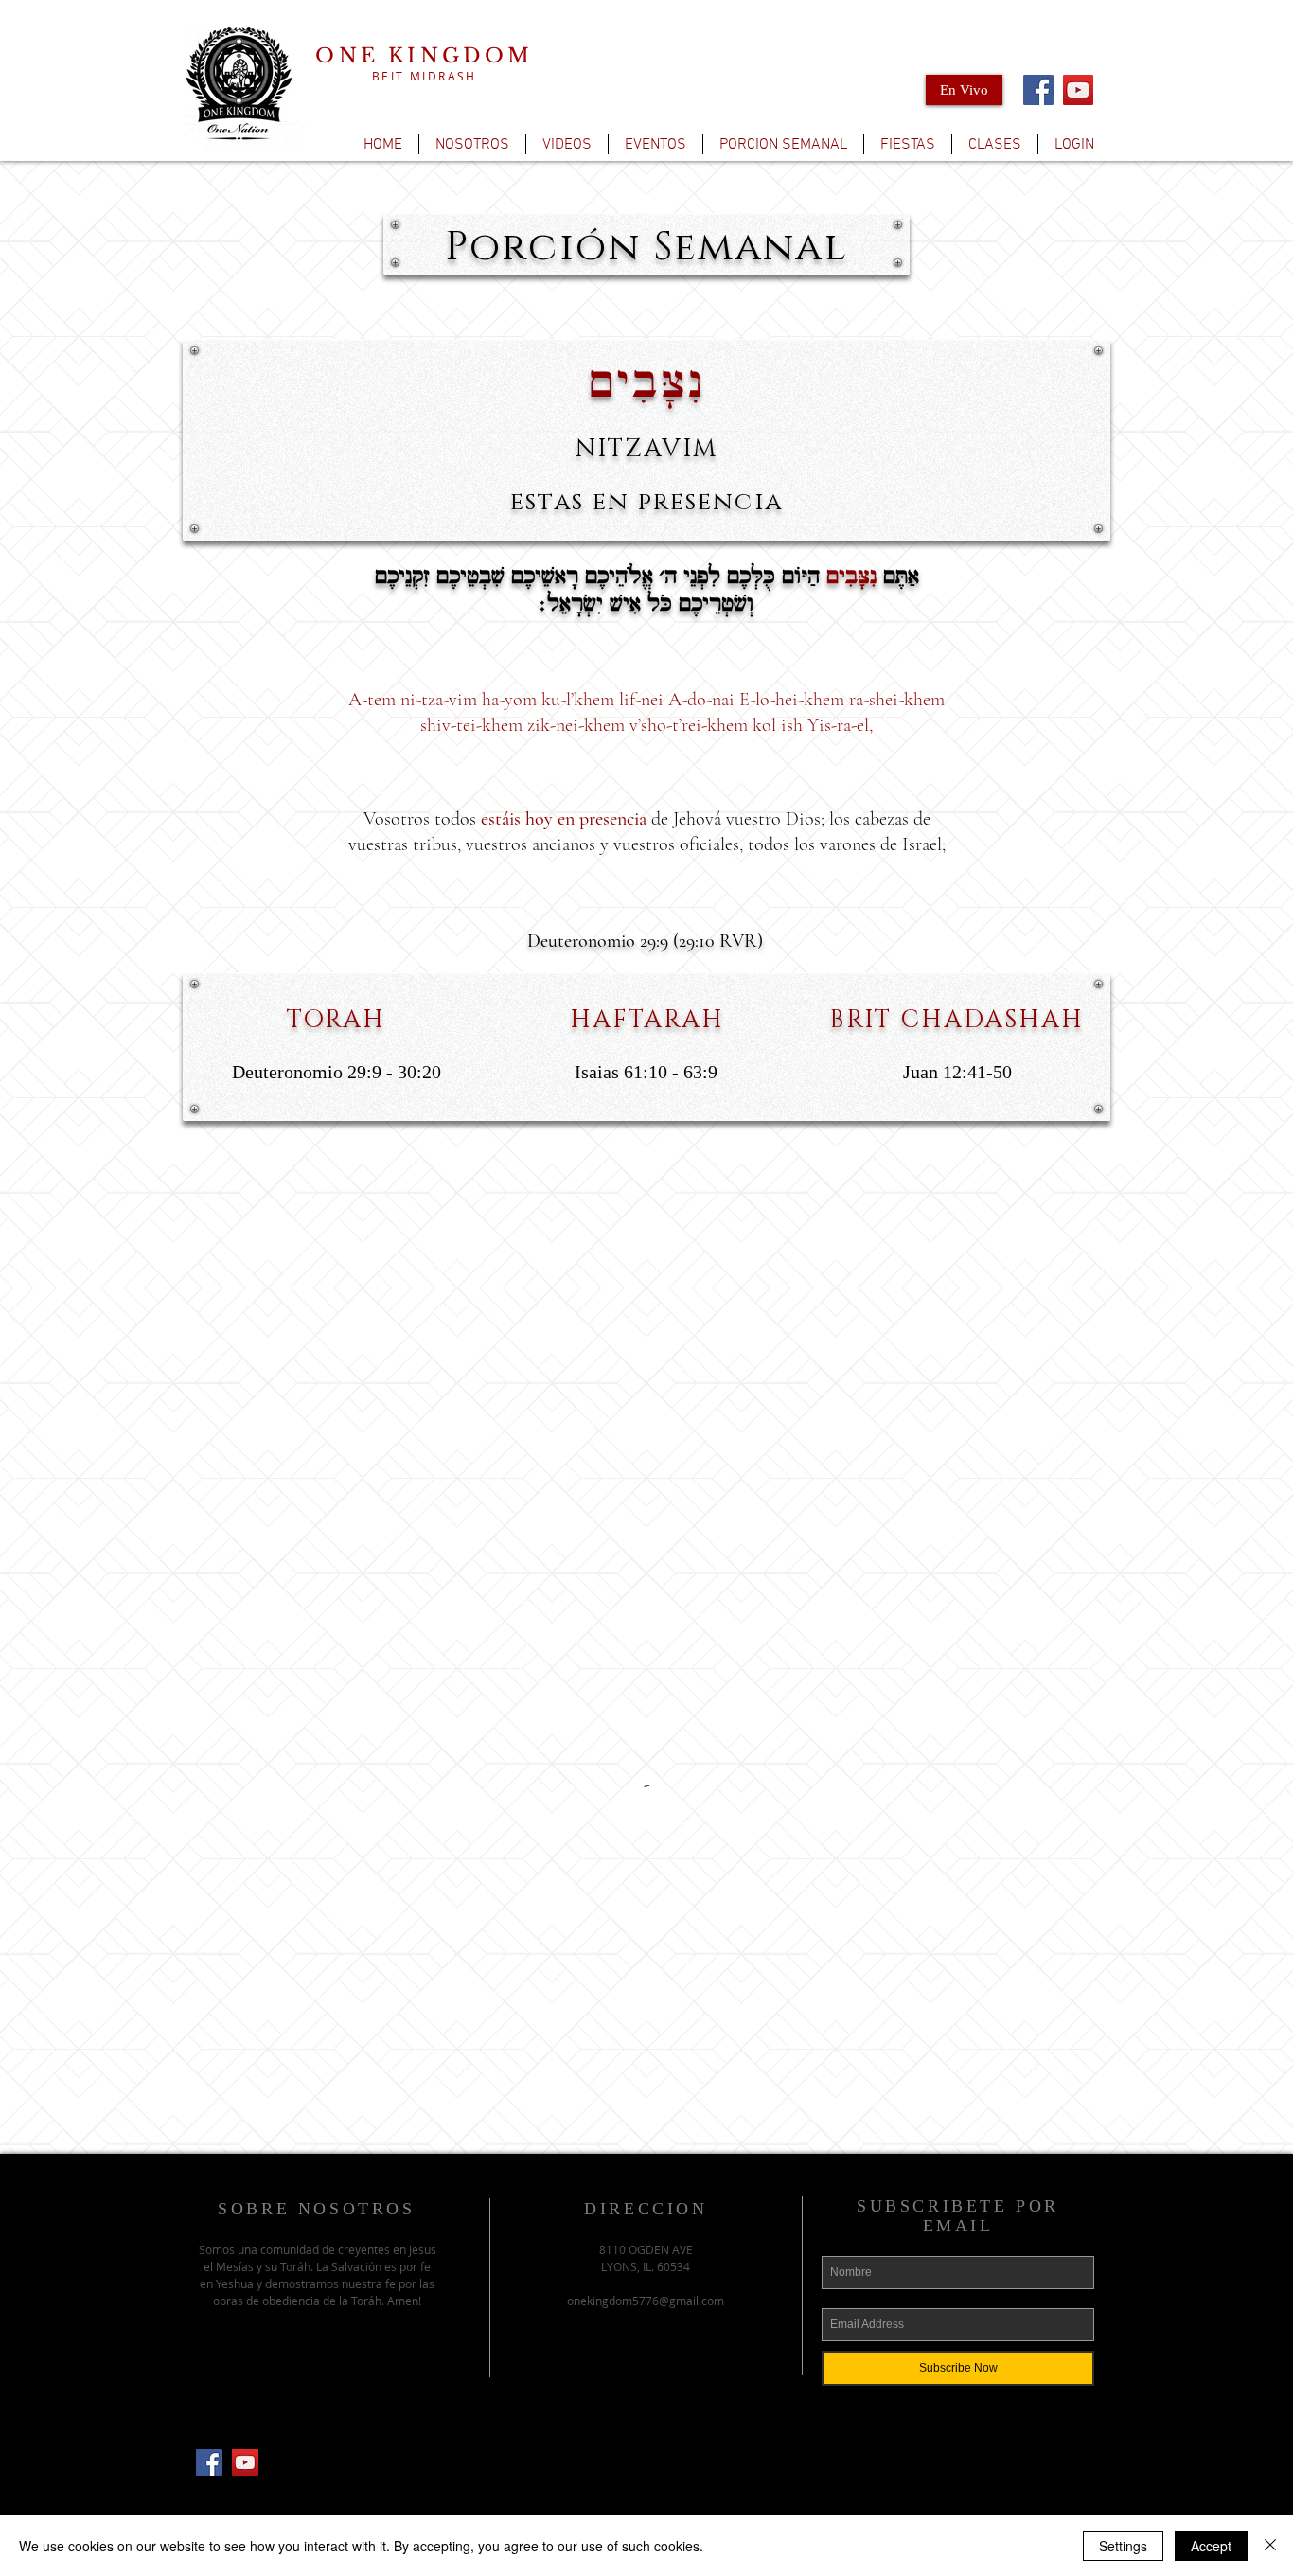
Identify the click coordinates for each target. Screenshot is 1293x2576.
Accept (1211, 2546)
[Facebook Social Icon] (209, 2462)
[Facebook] (1038, 90)
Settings (1123, 2546)
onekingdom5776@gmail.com (646, 2301)
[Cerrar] (1270, 2546)
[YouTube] (1078, 90)
